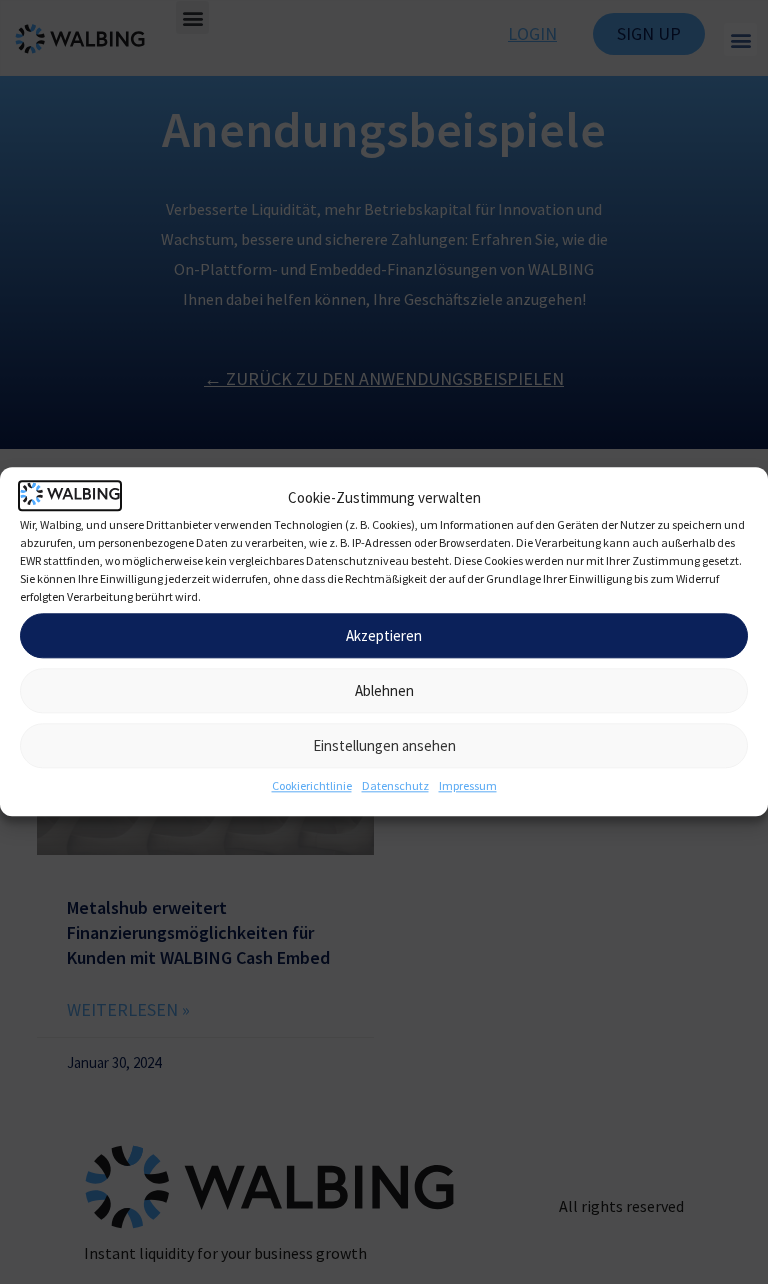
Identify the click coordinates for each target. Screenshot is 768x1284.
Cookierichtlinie (312, 786)
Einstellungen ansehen (384, 745)
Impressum (468, 786)
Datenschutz (395, 786)
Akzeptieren (384, 635)
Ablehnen (384, 690)
